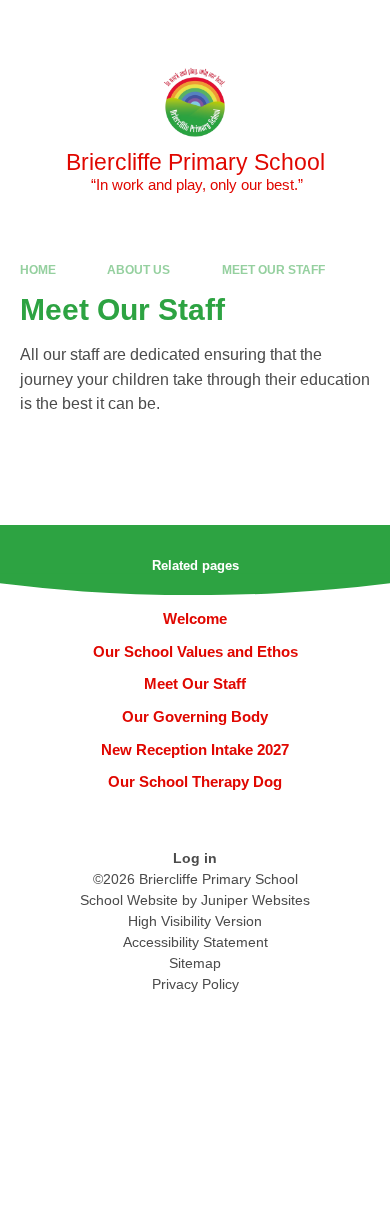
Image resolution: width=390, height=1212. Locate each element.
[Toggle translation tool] (263, 25)
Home (38, 270)
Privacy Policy (195, 984)
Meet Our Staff (273, 270)
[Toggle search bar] (313, 25)
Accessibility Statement (195, 942)
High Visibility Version (195, 921)
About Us (138, 270)
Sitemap (195, 963)
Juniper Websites (255, 900)
